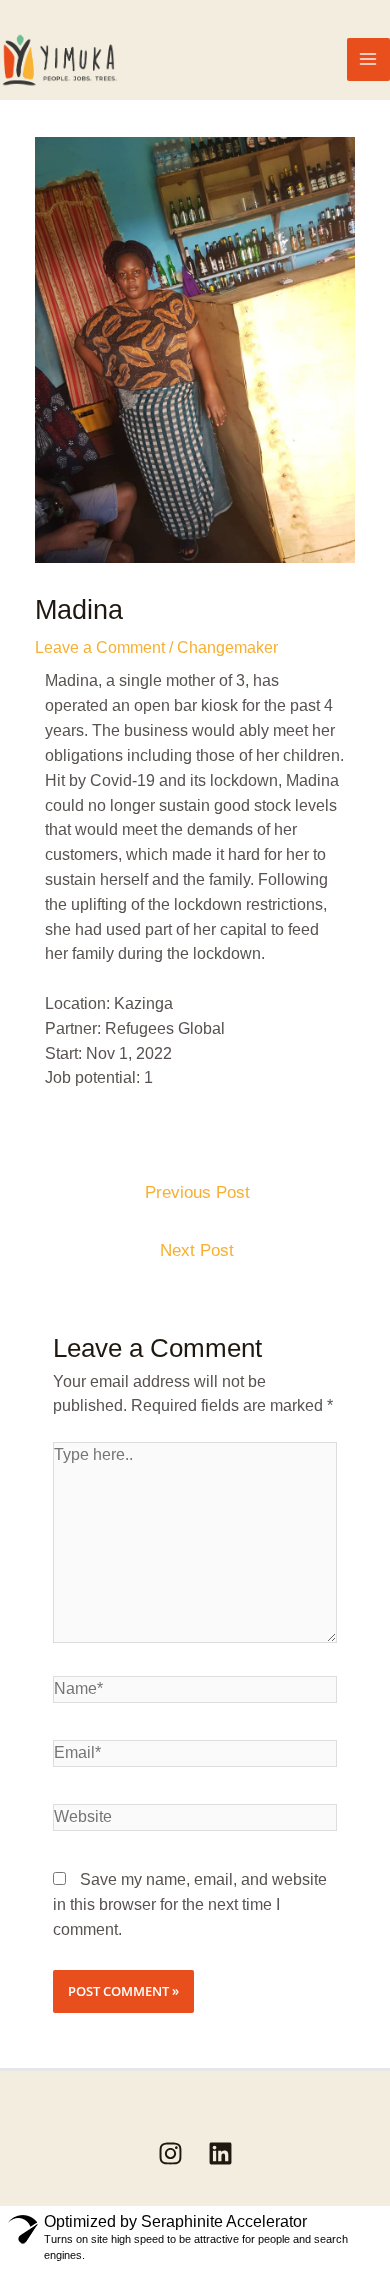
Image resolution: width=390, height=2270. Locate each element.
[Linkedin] (220, 2153)
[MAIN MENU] (368, 59)
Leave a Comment (100, 647)
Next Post (197, 1250)
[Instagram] (170, 2153)
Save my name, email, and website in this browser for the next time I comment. (190, 1904)
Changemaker (227, 647)
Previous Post (197, 1192)
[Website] (195, 1821)
